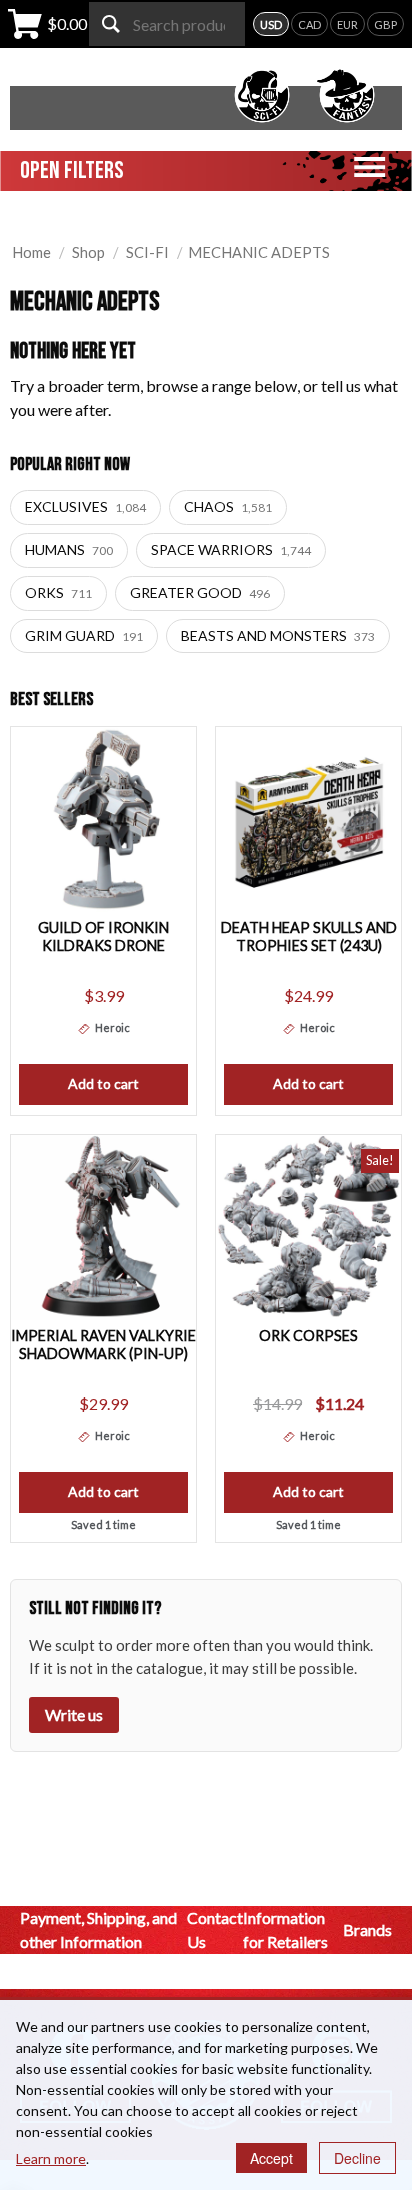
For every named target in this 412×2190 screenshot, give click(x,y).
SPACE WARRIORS (231, 549)
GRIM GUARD (84, 635)
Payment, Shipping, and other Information (98, 1929)
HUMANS (69, 549)
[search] (111, 24)
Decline (357, 2158)
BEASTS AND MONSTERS (278, 635)
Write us (74, 1714)
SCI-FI (147, 252)
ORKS (58, 592)
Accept (271, 2158)
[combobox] (167, 24)
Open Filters (72, 170)
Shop (88, 252)
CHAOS (228, 506)
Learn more (51, 2158)
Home (31, 252)
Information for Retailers (285, 1929)
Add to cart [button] (103, 1083)
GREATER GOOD (200, 592)
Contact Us (215, 1929)
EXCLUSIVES (85, 506)
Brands (367, 1929)
